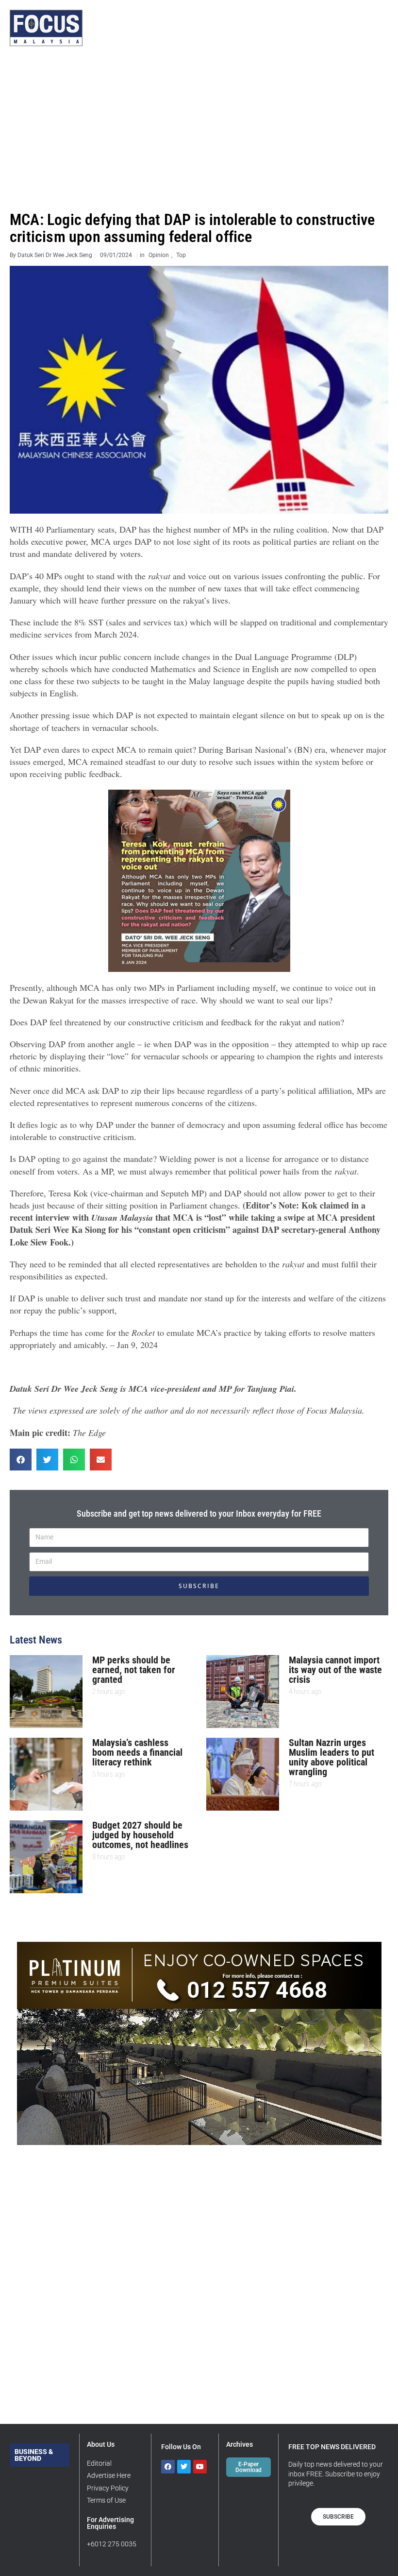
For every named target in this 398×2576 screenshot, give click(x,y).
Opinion (159, 255)
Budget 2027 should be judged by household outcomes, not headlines (140, 1835)
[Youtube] (200, 2467)
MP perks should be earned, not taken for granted (134, 1670)
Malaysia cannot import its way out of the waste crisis (335, 1670)
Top (181, 255)
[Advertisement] (199, 129)
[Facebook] (168, 2467)
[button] (21, 1460)
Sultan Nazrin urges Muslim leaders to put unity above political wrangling (332, 1757)
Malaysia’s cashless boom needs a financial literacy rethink (137, 1752)
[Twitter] (184, 2467)
